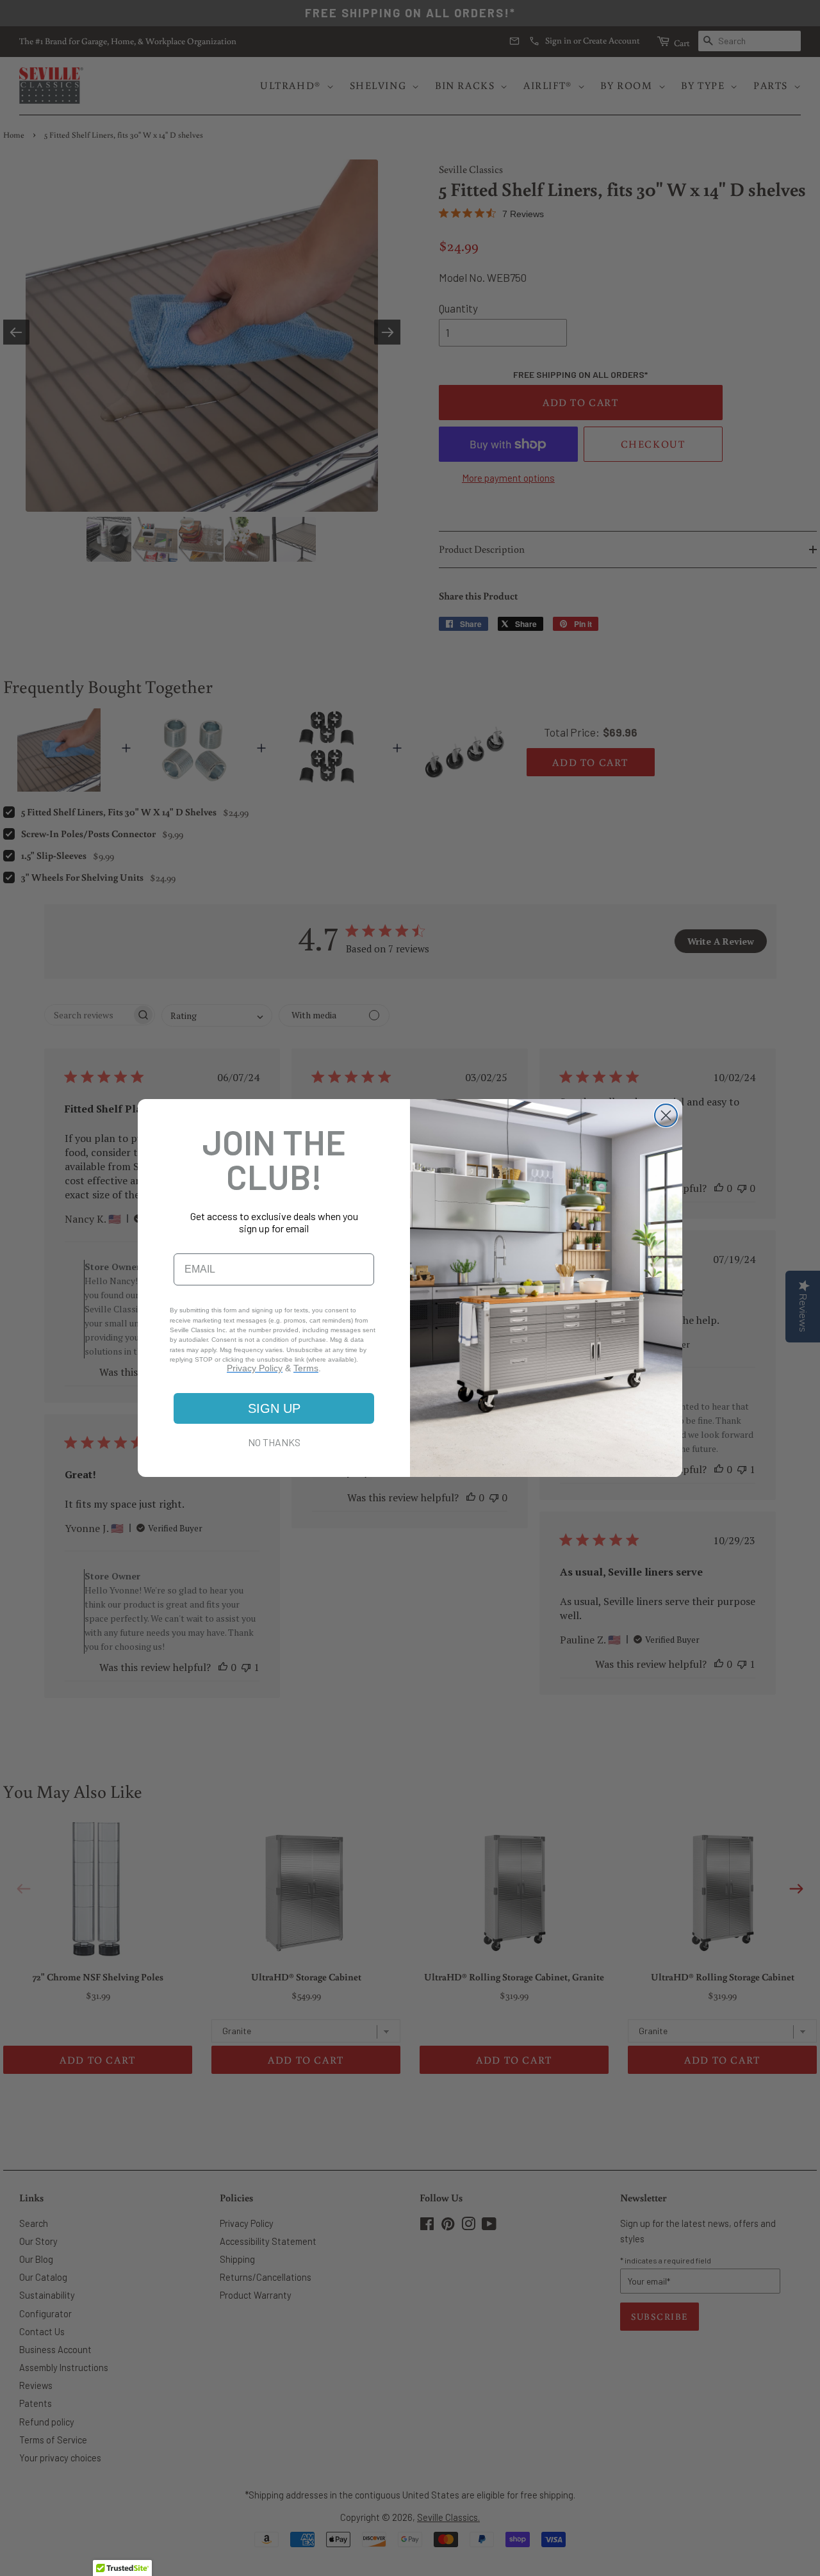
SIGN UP (274, 1408)
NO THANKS (274, 1442)
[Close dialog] (666, 1115)
